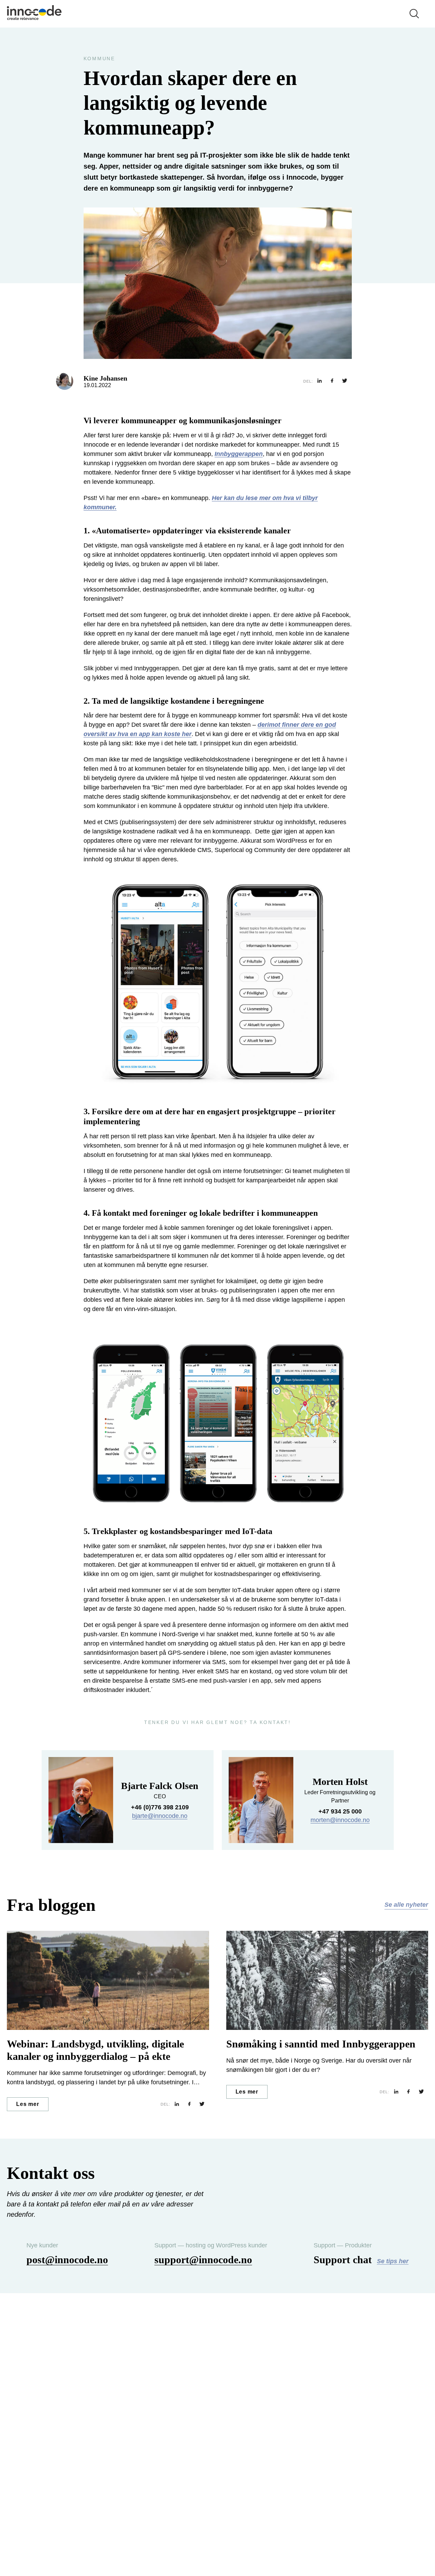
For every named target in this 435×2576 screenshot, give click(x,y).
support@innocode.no (203, 2260)
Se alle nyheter (406, 1905)
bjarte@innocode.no (160, 1816)
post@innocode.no (67, 2260)
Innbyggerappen (239, 454)
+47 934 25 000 (340, 1811)
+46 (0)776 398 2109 (160, 1807)
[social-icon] (320, 381)
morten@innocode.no (340, 1820)
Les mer (28, 2104)
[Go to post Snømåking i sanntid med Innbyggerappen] (327, 1981)
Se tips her (393, 2261)
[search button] (414, 14)
